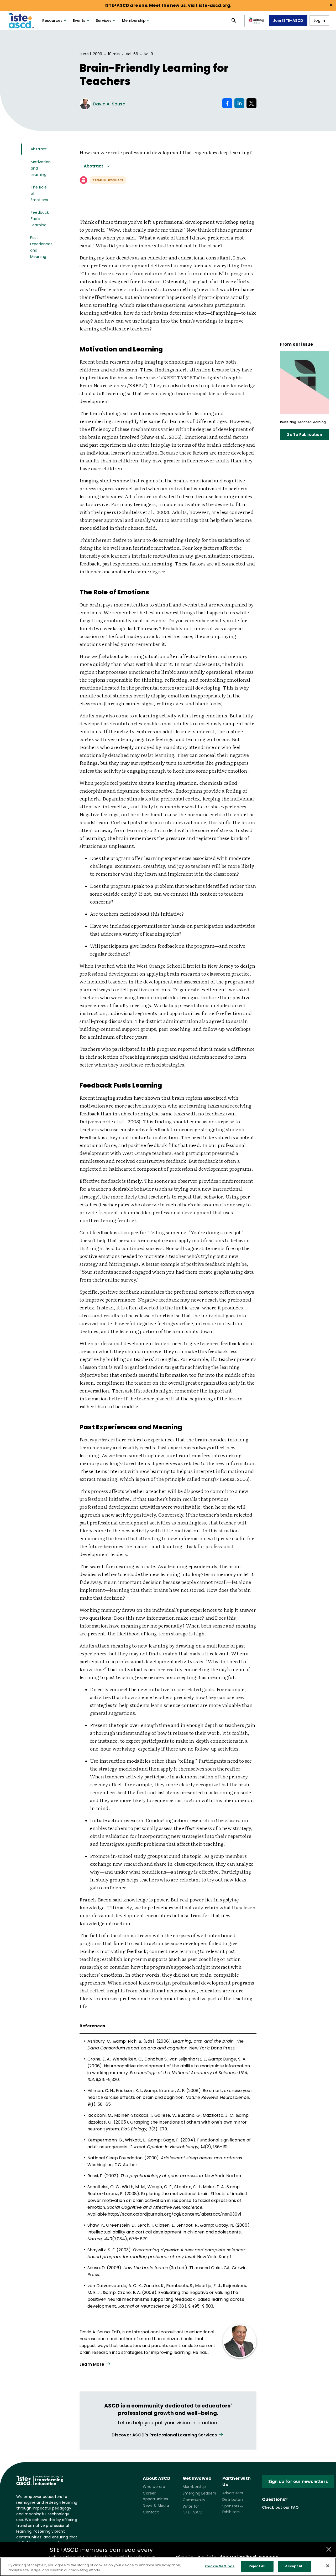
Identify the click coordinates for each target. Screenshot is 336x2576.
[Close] (328, 2566)
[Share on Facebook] (227, 103)
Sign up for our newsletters (298, 2481)
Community (194, 2500)
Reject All (257, 2566)
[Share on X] (251, 103)
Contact (151, 2512)
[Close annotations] (329, 2549)
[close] (331, 5)
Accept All (294, 2566)
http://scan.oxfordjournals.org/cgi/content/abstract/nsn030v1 (174, 2214)
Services (104, 21)
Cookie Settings (220, 2566)
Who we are (154, 2487)
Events (79, 21)
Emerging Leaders (199, 2493)
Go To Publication (304, 435)
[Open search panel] (234, 21)
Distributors (233, 2500)
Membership (134, 21)
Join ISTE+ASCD (288, 21)
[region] (168, 2567)
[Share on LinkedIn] (239, 103)
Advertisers (233, 2493)
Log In (319, 21)
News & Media (156, 2506)
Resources (52, 21)
